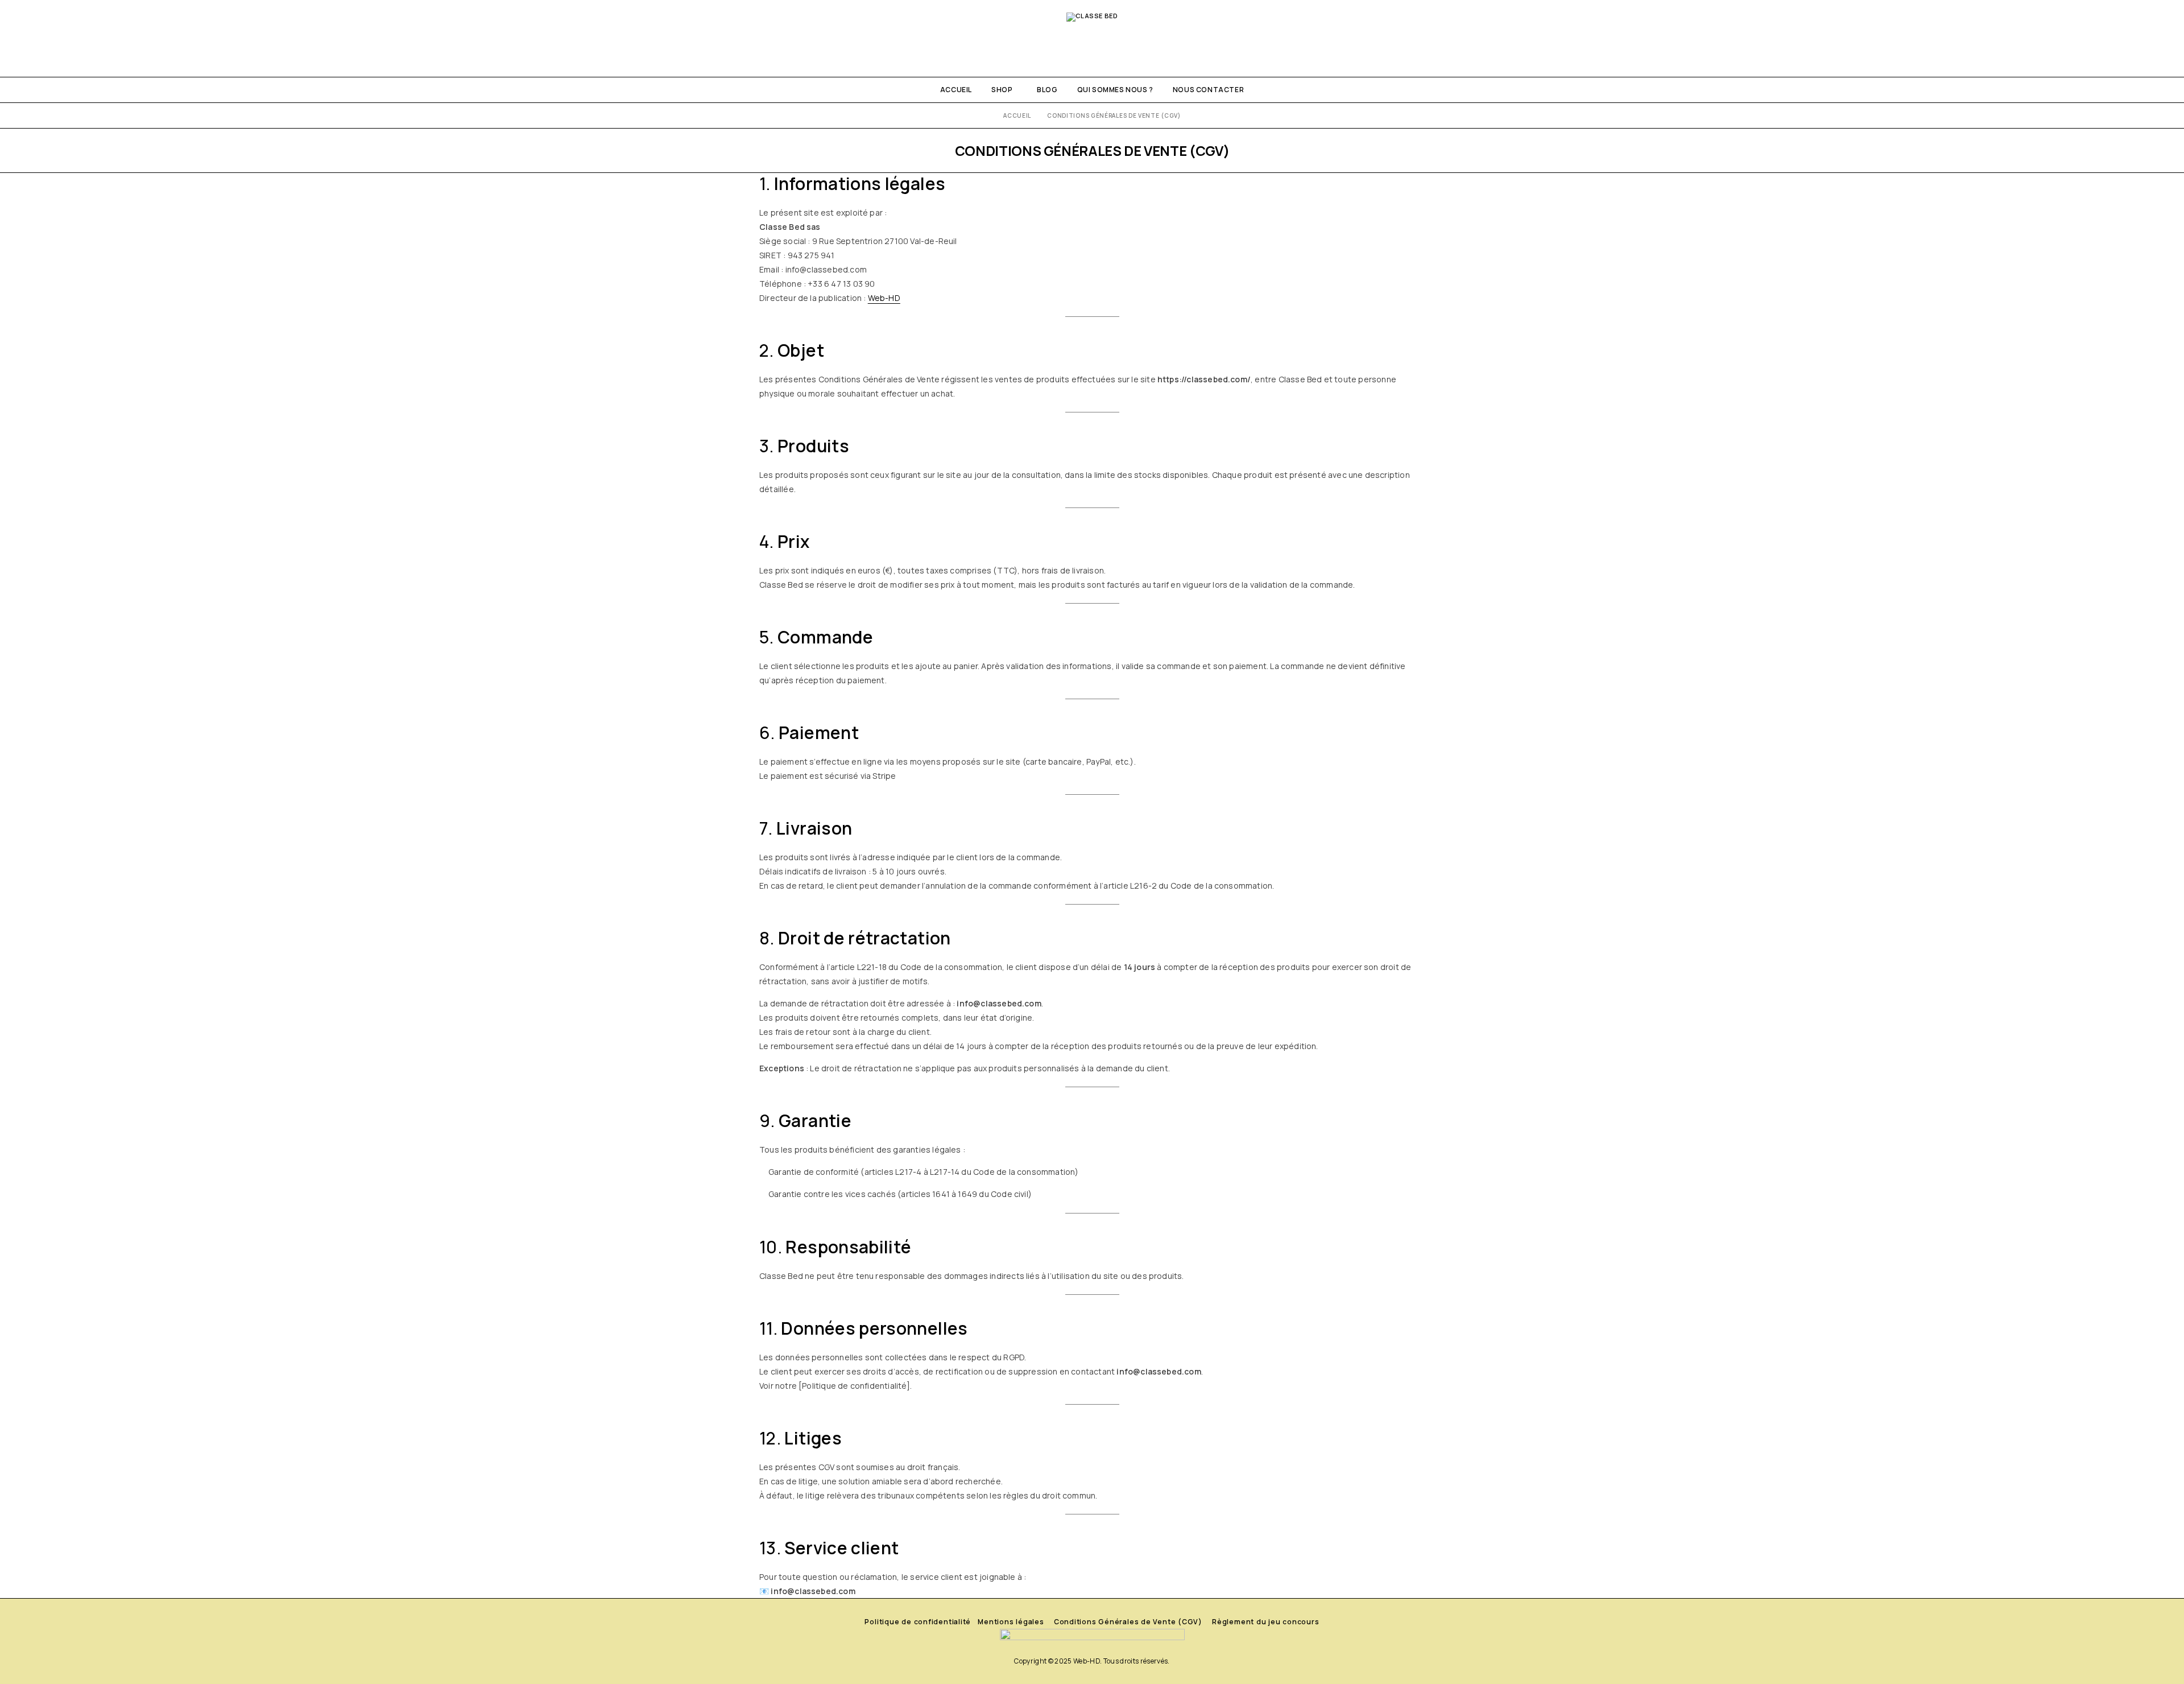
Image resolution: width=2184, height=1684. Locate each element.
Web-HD (884, 298)
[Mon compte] (2104, 38)
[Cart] (2163, 38)
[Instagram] (21, 38)
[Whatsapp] (40, 38)
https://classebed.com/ (1204, 379)
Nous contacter (1208, 90)
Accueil (956, 90)
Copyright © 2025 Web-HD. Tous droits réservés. (1092, 1661)
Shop (1002, 90)
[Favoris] (2143, 38)
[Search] (2124, 38)
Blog (1047, 90)
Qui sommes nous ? (1115, 90)
